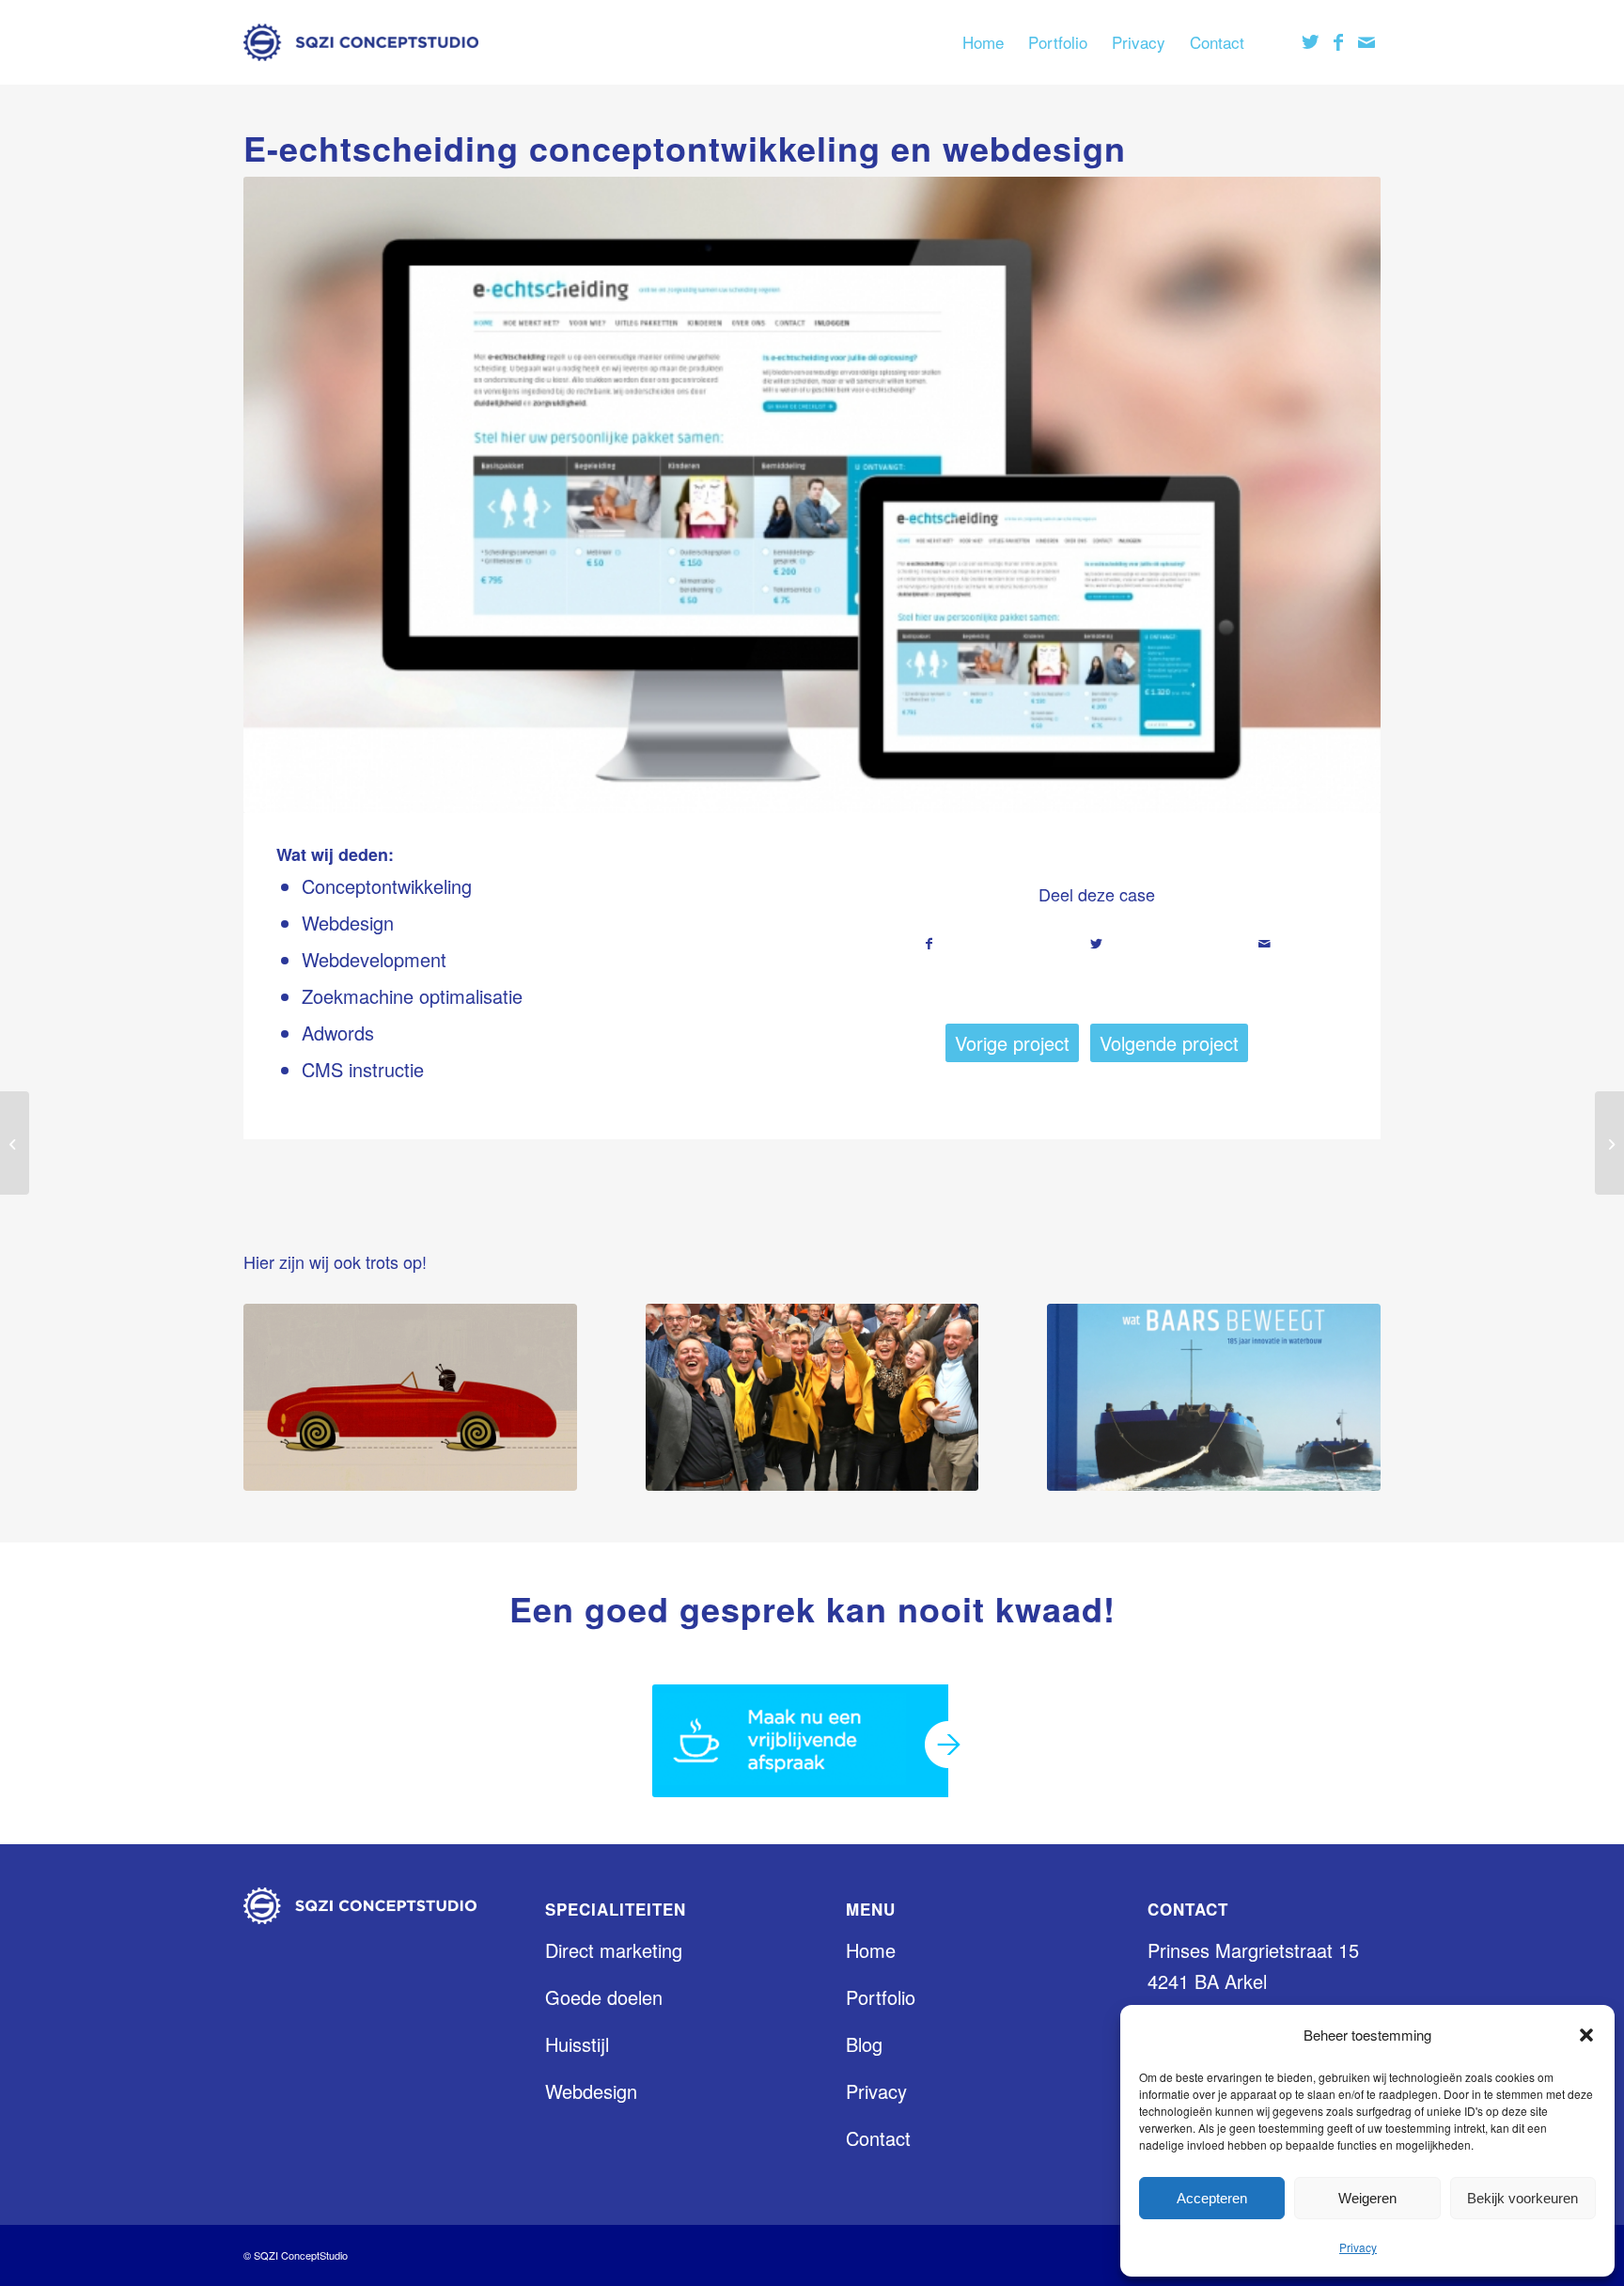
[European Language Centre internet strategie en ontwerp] (1609, 1143)
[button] (1586, 2035)
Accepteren (1212, 2198)
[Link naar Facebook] (1338, 41)
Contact (878, 2138)
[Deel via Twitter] (1096, 944)
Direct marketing (614, 1950)
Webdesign (591, 2091)
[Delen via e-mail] (1265, 944)
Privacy (1358, 2247)
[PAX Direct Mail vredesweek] (15, 1143)
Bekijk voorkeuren (1522, 2198)
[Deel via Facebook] (929, 944)
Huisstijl (577, 2044)
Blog (864, 2044)
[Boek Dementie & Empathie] (410, 1397)
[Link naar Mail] (1366, 41)
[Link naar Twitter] (1310, 41)
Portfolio (881, 1997)
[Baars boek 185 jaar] (1214, 1397)
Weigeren (1367, 2198)
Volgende (1338, 494)
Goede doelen (604, 1997)
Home (871, 1950)
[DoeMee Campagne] (812, 1397)
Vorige (286, 494)
